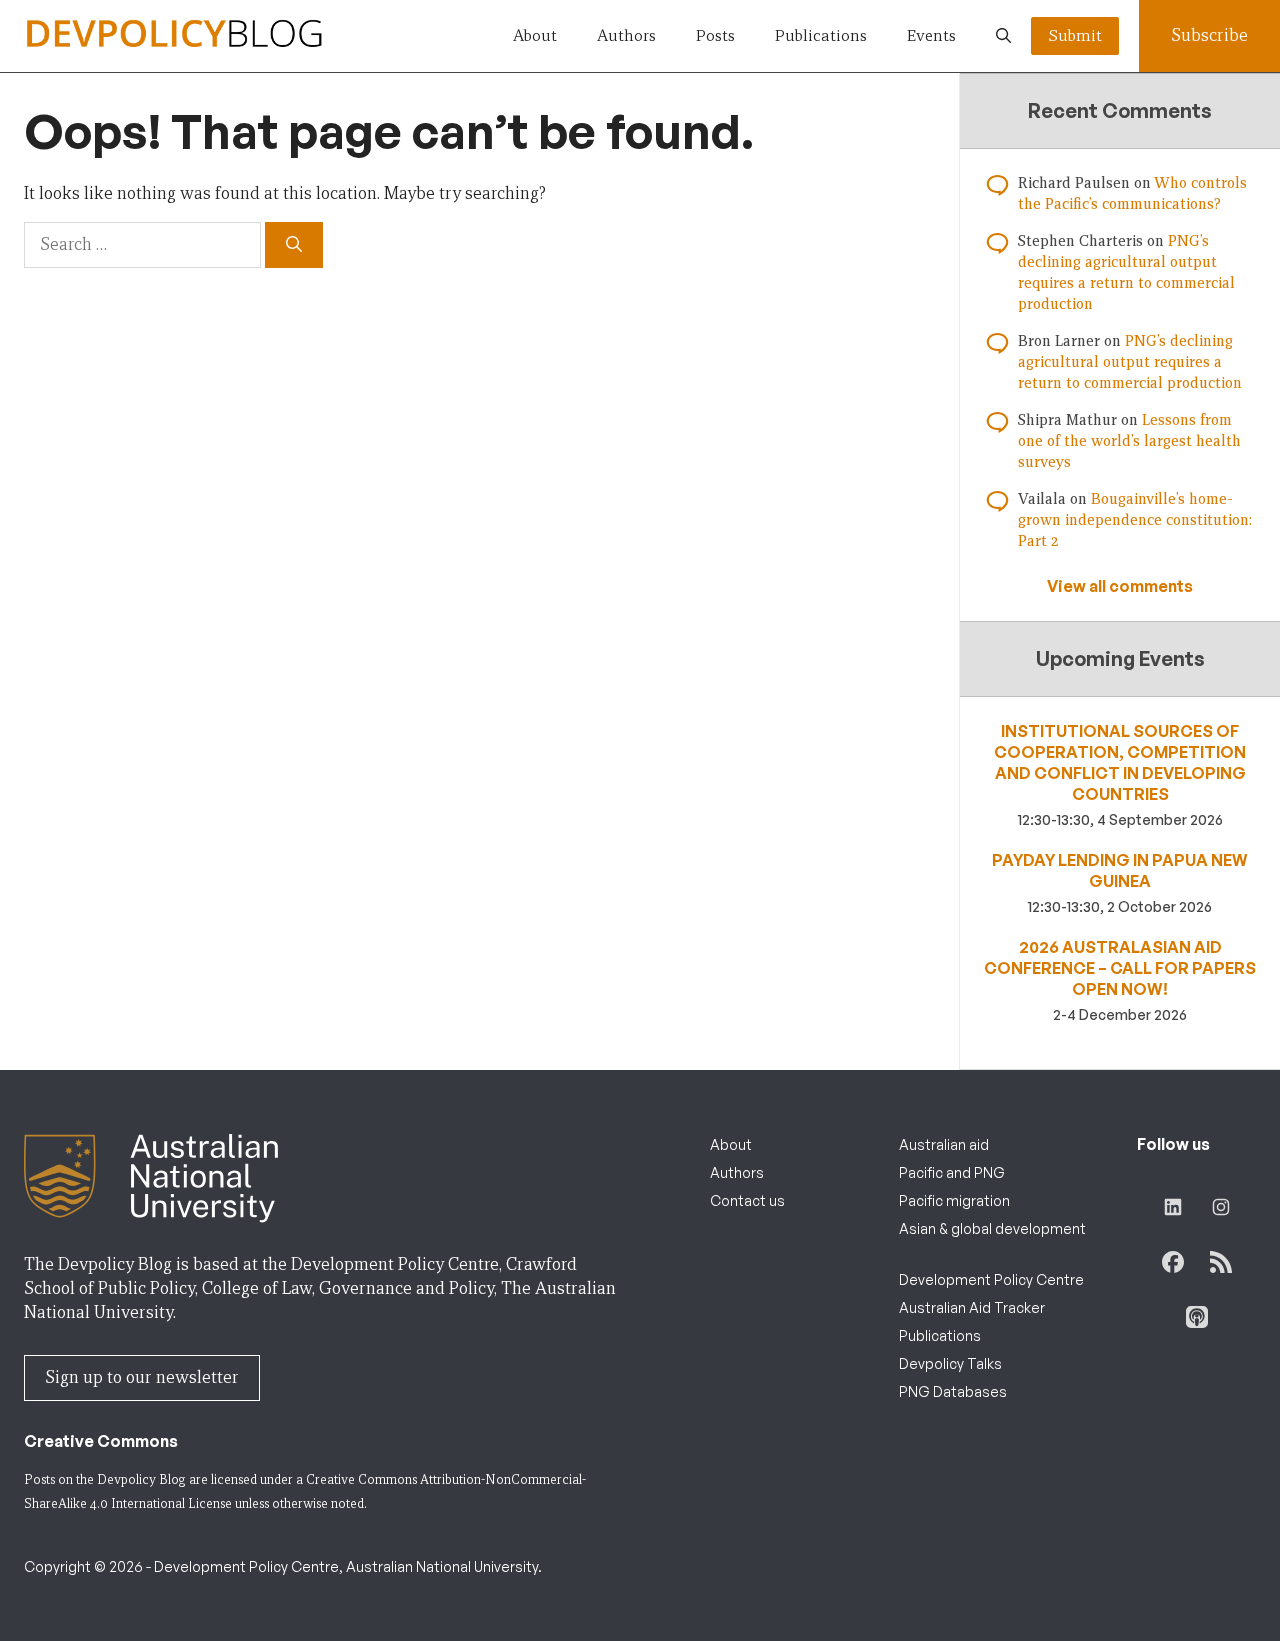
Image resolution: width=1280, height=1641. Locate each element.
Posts (715, 35)
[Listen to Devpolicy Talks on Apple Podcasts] (1197, 1317)
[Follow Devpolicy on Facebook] (1173, 1262)
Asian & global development (992, 1228)
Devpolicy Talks (950, 1363)
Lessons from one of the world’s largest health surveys (1129, 441)
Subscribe (1209, 35)
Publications (821, 35)
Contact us (747, 1200)
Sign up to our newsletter (142, 1377)
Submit (1075, 35)
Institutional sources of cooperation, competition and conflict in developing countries (1120, 762)
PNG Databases (953, 1391)
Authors (626, 35)
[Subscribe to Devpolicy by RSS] (1221, 1262)
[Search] (294, 245)
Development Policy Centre (991, 1279)
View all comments (1120, 586)
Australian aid (944, 1144)
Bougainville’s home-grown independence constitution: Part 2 (1135, 520)
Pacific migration (954, 1200)
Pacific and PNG (952, 1172)
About (535, 35)
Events (931, 35)
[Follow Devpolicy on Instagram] (1221, 1207)
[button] (1003, 36)
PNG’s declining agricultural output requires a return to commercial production (1130, 362)
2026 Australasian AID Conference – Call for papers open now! (1120, 968)
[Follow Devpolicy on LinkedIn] (1173, 1207)
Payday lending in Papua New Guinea (1120, 870)
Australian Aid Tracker (972, 1307)
